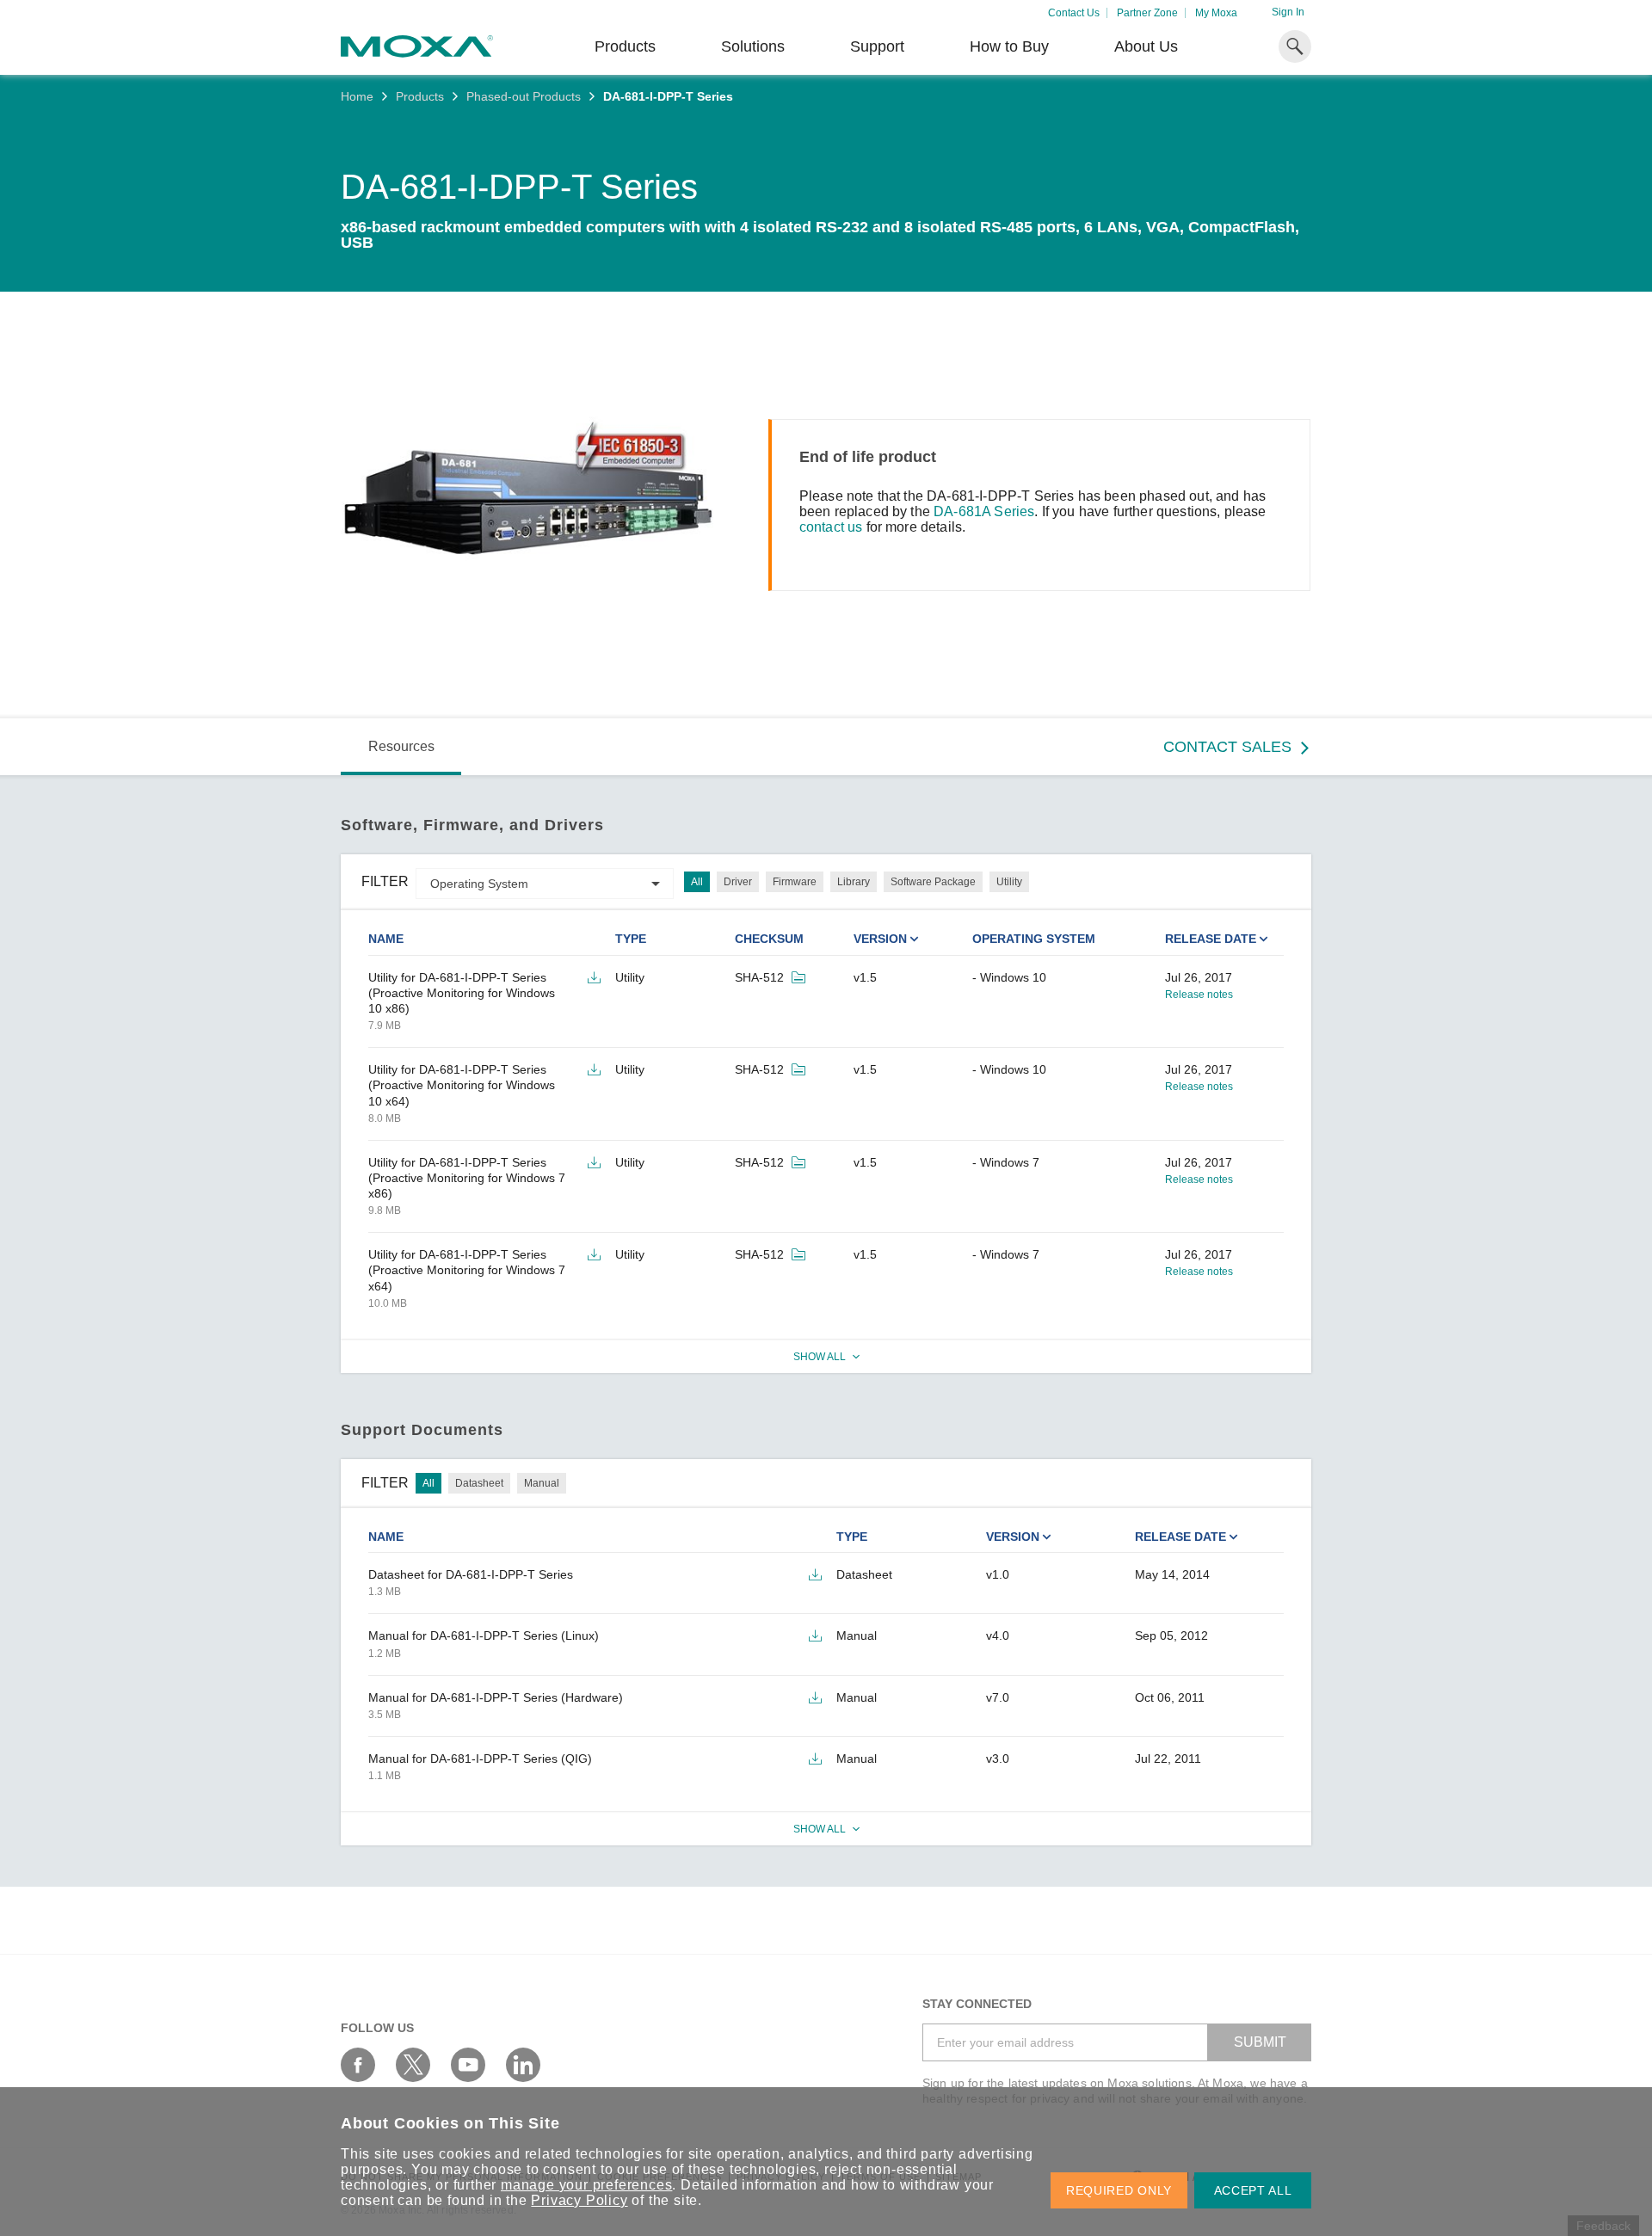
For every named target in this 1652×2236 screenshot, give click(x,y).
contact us (831, 527)
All (697, 882)
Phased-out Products (524, 96)
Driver (738, 882)
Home (357, 96)
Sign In (1288, 12)
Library (854, 882)
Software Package (933, 882)
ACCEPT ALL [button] (1253, 2190)
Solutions (753, 46)
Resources (401, 746)
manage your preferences (586, 2185)
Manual (542, 1483)
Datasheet (479, 1483)
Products (420, 96)
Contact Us (1074, 13)
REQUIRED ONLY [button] (1119, 2190)
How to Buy (1009, 46)
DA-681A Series (984, 511)
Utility (1009, 882)
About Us (1146, 46)
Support (877, 46)
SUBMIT (1260, 2042)
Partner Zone (1147, 13)
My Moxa (1216, 13)
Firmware (795, 882)
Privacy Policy (579, 2200)
